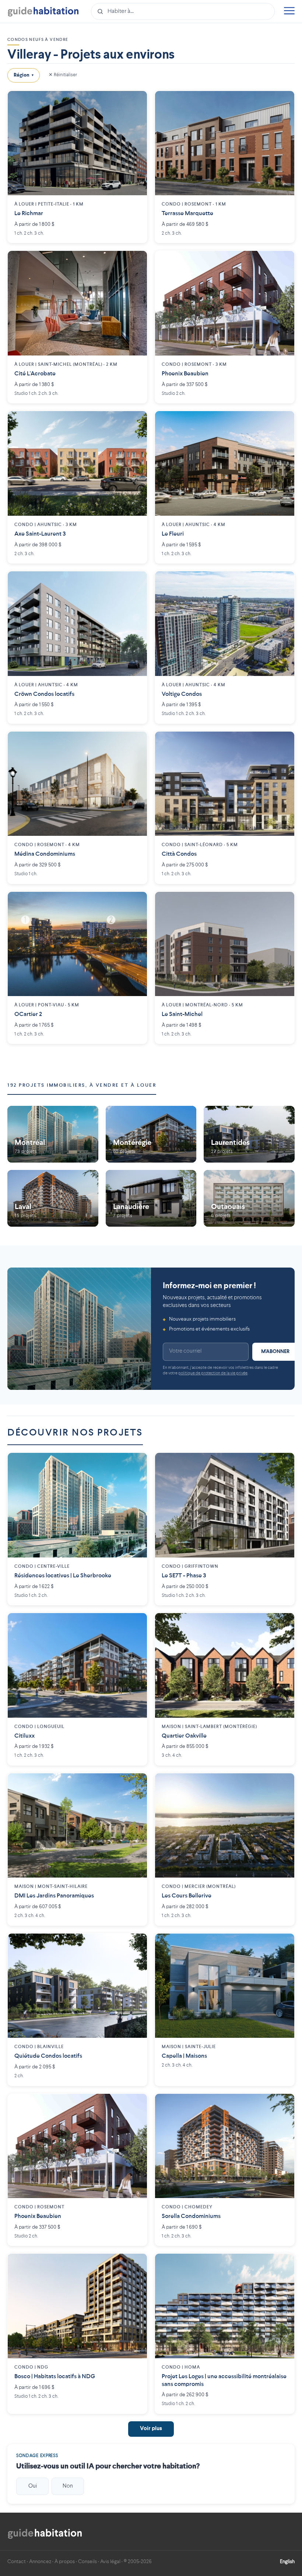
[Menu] (289, 12)
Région (24, 75)
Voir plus (151, 2429)
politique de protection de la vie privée (213, 1373)
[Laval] (53, 1199)
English (287, 2562)
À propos (65, 2562)
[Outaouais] (249, 1199)
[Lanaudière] (151, 1199)
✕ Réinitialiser (63, 75)
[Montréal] (53, 1134)
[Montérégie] (151, 1134)
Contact (17, 2562)
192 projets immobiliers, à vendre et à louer (82, 1085)
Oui (33, 2486)
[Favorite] (136, 102)
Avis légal (110, 2562)
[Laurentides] (249, 1134)
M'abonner (275, 1352)
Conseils (87, 2562)
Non (68, 2486)
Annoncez (40, 2562)
